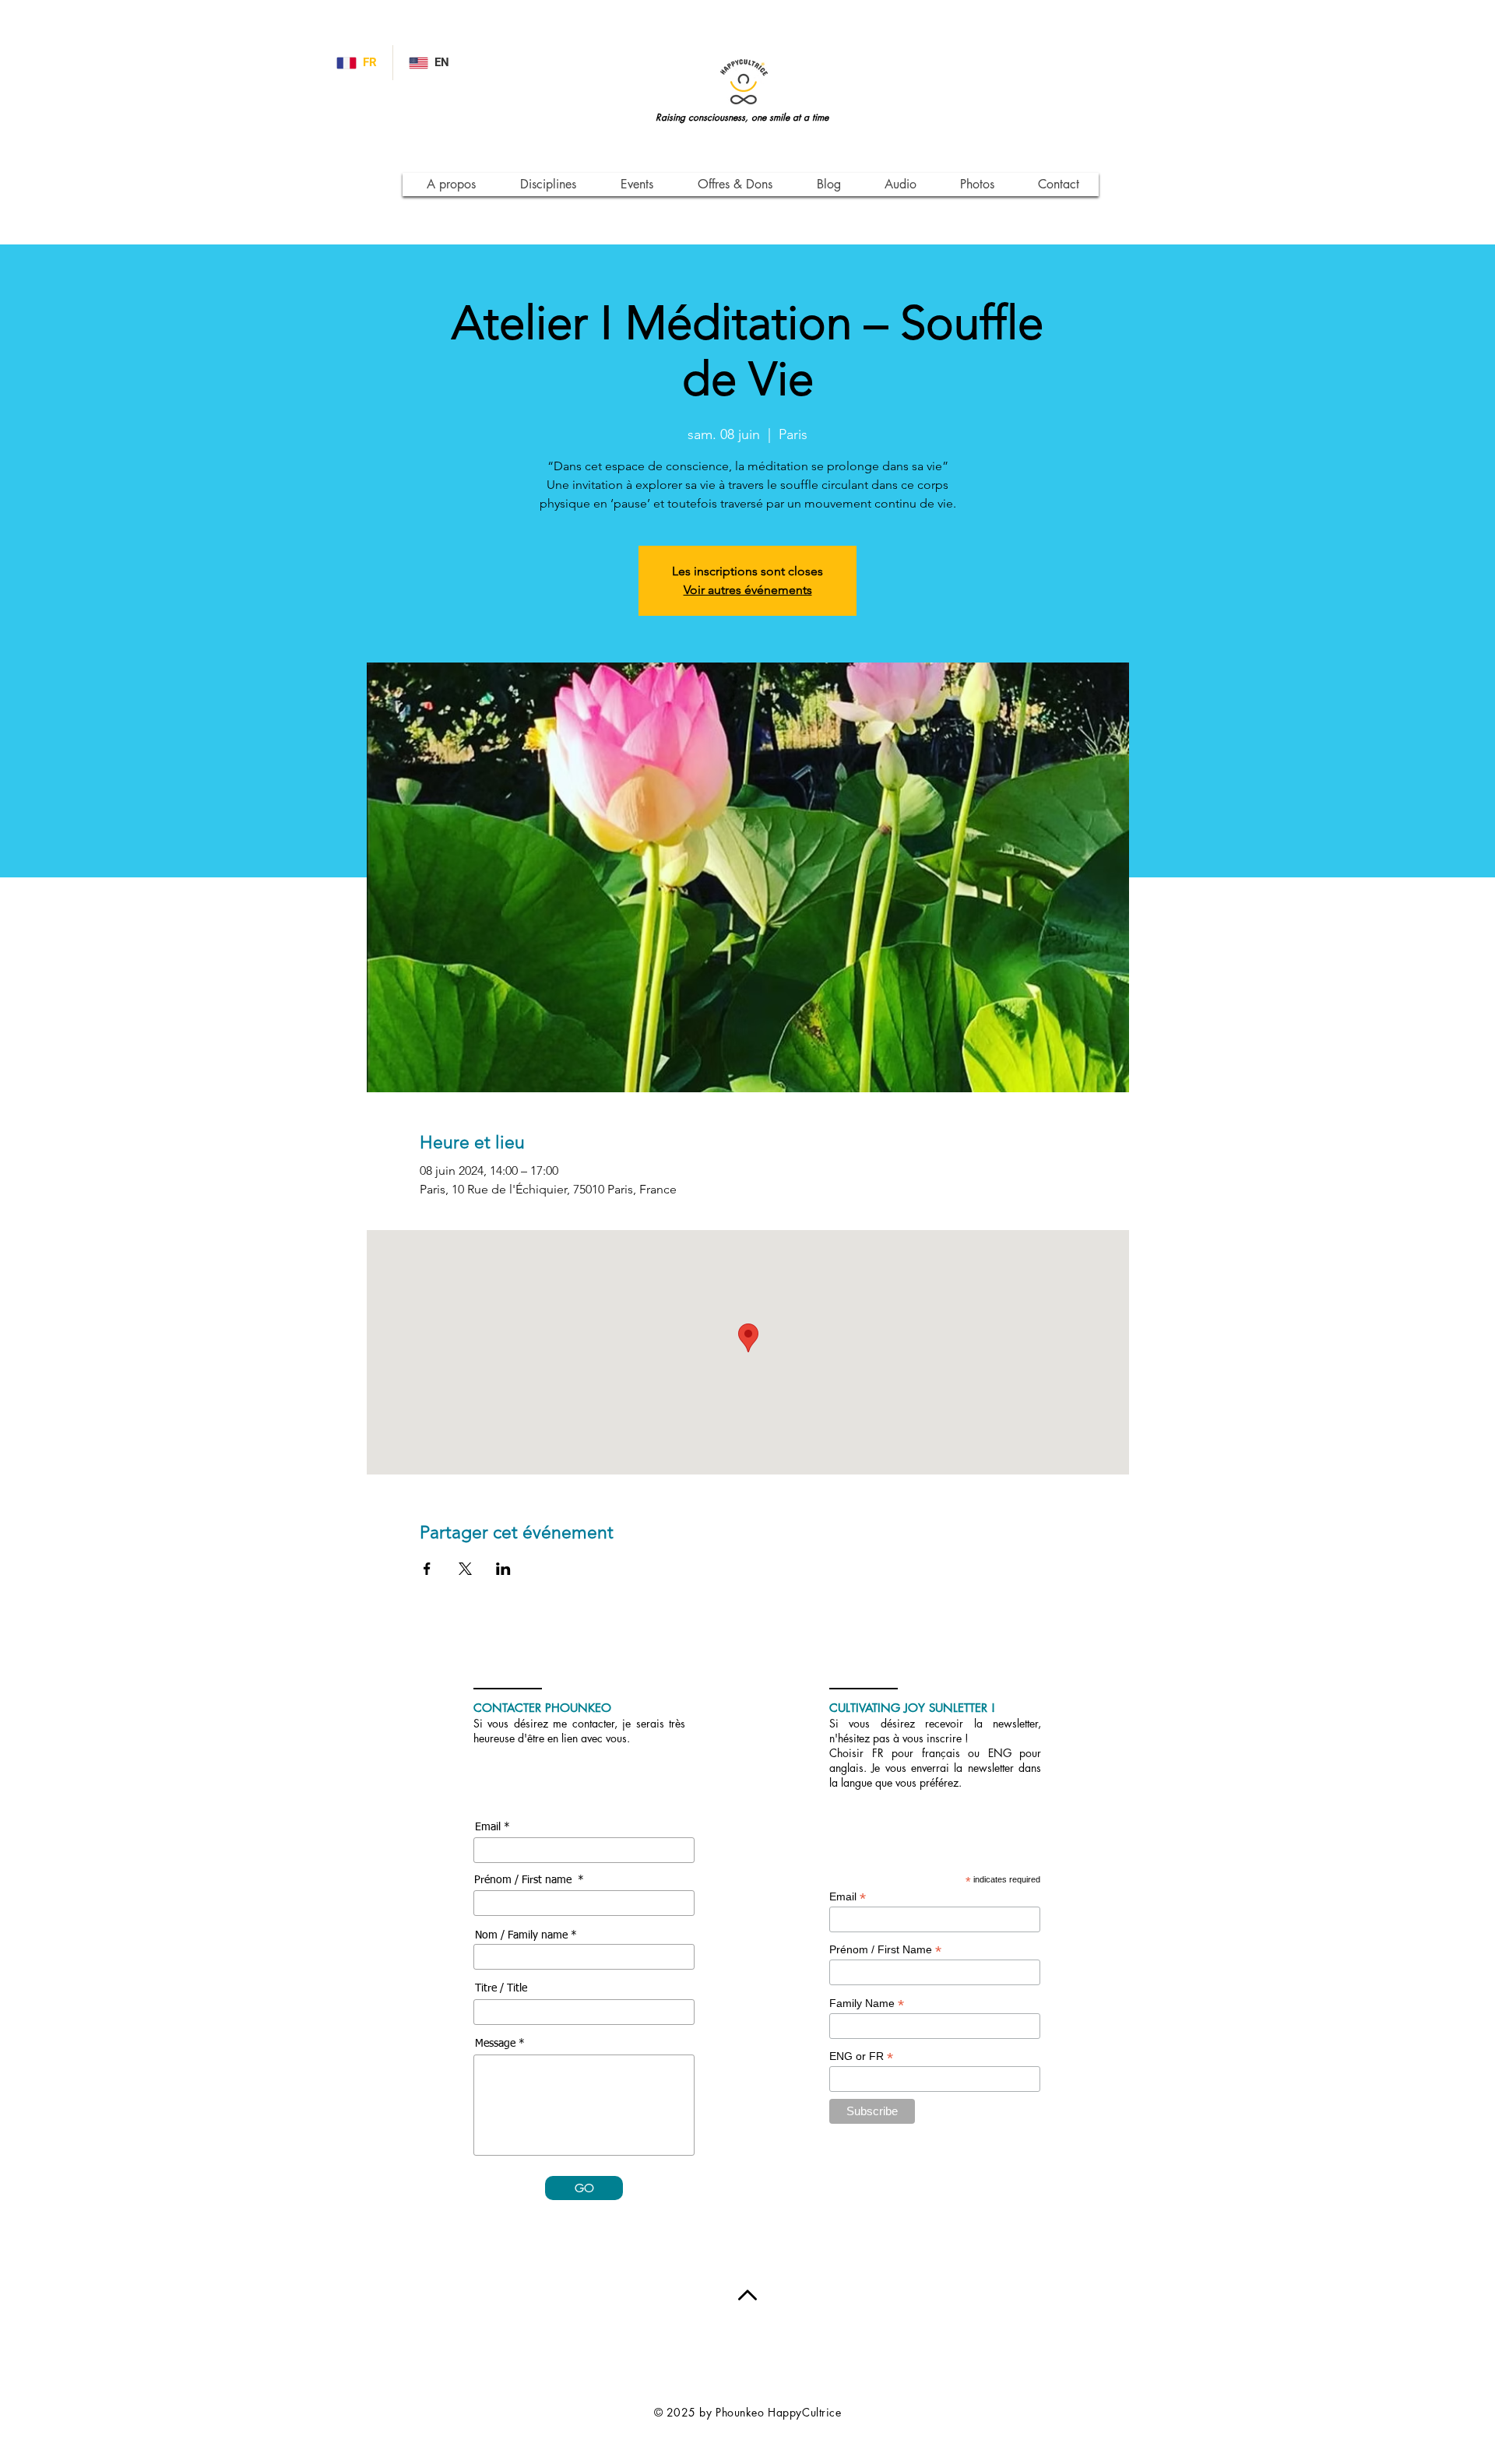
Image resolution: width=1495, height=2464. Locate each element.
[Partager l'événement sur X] (465, 1569)
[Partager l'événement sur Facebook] (427, 1569)
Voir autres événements (748, 590)
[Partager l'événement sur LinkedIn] (503, 1569)
